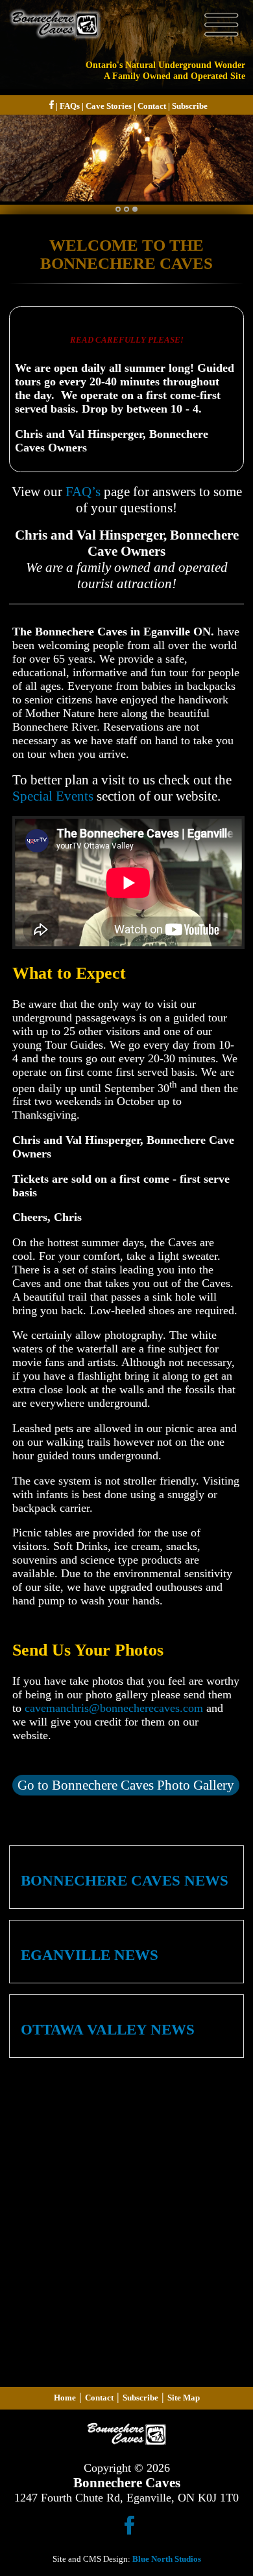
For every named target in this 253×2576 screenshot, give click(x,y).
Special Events (53, 796)
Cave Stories (109, 106)
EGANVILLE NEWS (90, 1955)
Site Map (184, 2398)
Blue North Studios (167, 2559)
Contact (152, 106)
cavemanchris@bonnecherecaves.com (114, 1708)
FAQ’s (83, 492)
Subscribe (190, 106)
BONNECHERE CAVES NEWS (125, 1881)
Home (65, 2398)
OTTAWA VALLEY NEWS (108, 2030)
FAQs (70, 106)
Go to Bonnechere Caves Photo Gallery (126, 1785)
